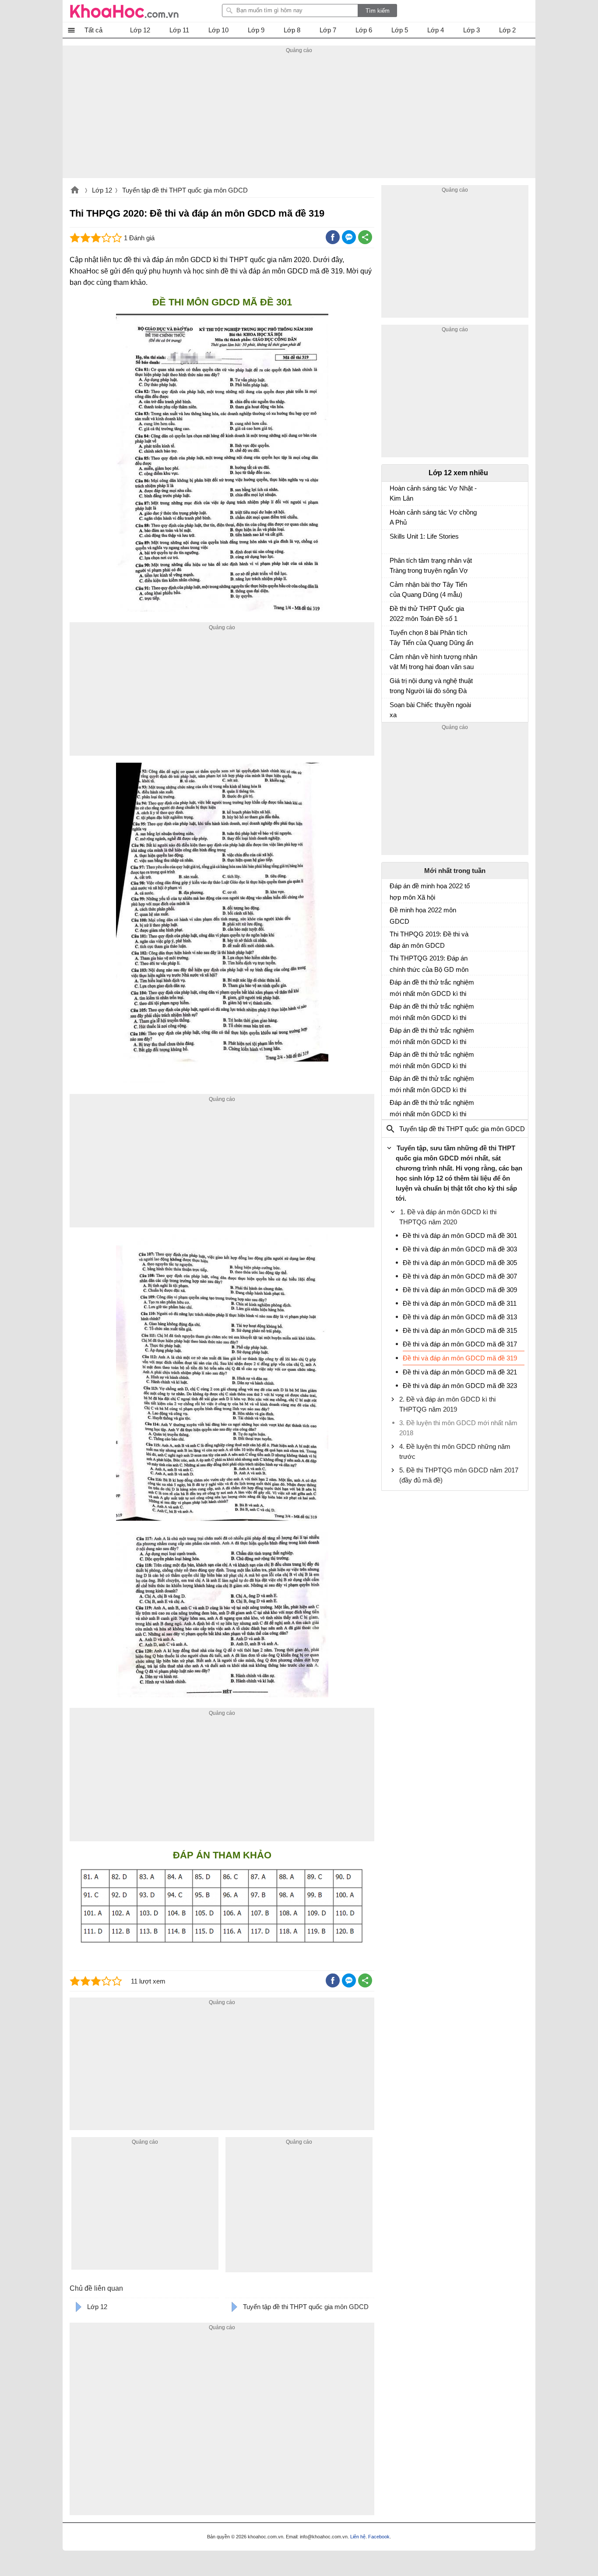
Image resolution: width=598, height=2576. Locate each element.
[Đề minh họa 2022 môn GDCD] (393, 914)
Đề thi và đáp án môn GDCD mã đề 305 (460, 1263)
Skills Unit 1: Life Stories (424, 536)
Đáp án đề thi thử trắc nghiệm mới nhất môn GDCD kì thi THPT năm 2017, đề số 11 (432, 988)
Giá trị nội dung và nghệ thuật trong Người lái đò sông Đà (431, 686)
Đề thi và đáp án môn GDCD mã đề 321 (460, 1372)
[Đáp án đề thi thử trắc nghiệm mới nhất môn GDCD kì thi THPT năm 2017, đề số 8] (393, 1058)
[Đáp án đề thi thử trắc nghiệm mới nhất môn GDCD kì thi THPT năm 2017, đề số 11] (393, 986)
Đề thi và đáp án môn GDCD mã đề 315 (460, 1330)
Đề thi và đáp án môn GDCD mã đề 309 (460, 1290)
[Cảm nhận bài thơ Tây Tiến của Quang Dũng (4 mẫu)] (393, 589)
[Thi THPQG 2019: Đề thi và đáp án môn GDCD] (393, 938)
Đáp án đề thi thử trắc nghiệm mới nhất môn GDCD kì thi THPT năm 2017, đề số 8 (432, 1060)
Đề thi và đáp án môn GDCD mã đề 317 (460, 1344)
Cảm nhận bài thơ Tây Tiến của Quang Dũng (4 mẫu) (428, 589)
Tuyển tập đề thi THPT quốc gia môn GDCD (185, 190)
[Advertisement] (299, 117)
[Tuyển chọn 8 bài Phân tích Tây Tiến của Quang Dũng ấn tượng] (393, 637)
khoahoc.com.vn (75, 191)
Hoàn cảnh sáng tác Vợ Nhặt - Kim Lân (433, 493)
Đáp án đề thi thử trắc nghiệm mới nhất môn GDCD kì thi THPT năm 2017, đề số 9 (432, 1036)
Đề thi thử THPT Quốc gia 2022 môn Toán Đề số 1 (427, 613)
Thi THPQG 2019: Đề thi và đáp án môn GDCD (429, 940)
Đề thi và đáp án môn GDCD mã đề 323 (460, 1386)
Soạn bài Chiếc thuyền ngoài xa (430, 710)
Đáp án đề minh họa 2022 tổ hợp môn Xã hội (430, 892)
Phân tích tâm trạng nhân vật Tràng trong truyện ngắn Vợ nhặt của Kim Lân (431, 566)
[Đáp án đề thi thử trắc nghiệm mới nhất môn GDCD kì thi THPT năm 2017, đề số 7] (393, 1082)
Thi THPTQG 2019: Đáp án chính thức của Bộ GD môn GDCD (429, 964)
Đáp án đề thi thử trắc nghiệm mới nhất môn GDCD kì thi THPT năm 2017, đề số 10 (432, 1012)
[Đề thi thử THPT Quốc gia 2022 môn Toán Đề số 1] (393, 613)
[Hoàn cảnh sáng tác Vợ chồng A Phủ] (393, 516)
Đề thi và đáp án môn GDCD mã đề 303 (460, 1249)
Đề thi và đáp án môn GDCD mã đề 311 (460, 1303)
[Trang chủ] (124, 11)
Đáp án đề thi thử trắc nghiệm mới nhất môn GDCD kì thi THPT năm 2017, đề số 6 (432, 1108)
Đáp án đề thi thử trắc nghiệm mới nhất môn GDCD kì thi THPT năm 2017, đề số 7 (432, 1084)
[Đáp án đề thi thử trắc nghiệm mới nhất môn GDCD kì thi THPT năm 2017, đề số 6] (393, 1106)
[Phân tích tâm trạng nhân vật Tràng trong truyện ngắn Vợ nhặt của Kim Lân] (393, 564)
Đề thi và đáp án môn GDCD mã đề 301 (460, 1235)
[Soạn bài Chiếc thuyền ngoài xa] (393, 709)
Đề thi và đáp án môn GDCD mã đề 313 (460, 1317)
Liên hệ (358, 2537)
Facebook (379, 2537)
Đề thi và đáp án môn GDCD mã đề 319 (460, 1358)
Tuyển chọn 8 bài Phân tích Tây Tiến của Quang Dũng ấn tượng (431, 639)
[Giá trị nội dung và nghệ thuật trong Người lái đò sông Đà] (393, 685)
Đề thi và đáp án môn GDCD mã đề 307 (460, 1276)
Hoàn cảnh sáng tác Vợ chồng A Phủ (433, 517)
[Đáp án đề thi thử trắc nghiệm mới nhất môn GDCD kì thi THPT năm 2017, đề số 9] (393, 1034)
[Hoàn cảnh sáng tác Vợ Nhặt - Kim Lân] (393, 492)
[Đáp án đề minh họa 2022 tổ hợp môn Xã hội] (393, 890)
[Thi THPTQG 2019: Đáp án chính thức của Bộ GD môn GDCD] (393, 962)
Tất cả (93, 30)
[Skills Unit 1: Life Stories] (393, 540)
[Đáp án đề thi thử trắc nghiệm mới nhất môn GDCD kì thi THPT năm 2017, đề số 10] (393, 1010)
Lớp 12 (102, 190)
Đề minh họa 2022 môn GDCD (423, 916)
